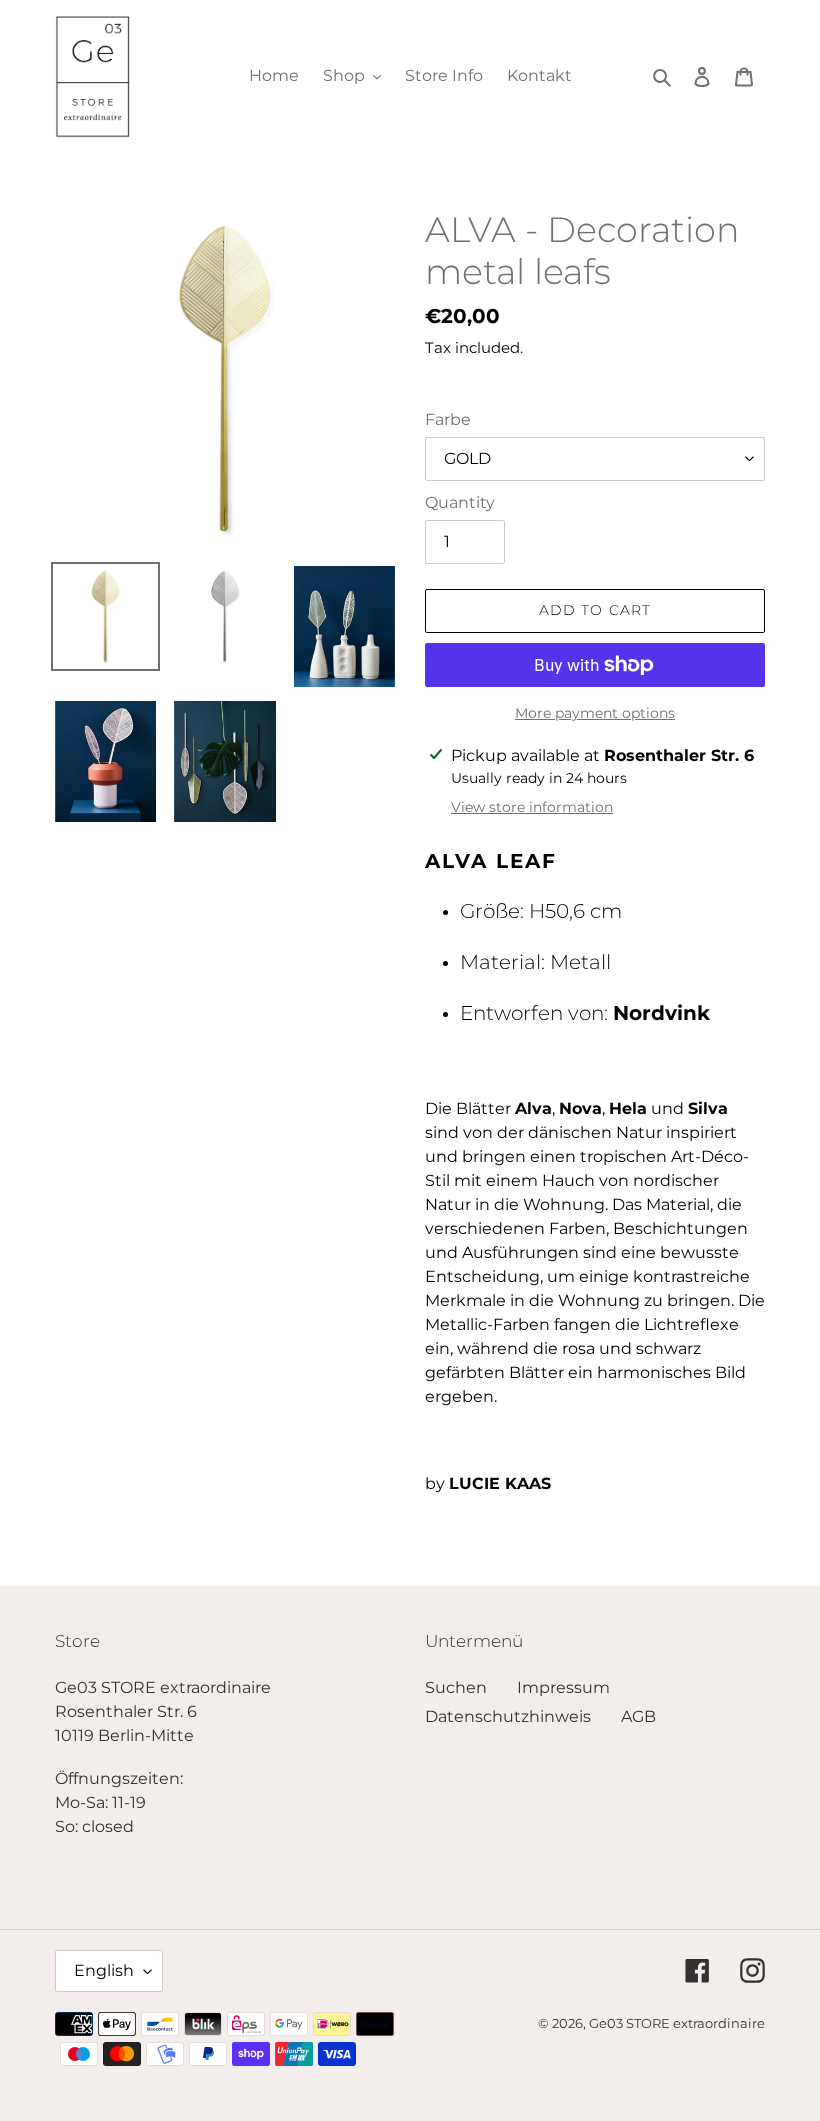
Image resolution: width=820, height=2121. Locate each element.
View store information (532, 807)
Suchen (456, 1687)
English (104, 1970)
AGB (638, 1716)
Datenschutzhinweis (508, 1716)
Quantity (460, 502)
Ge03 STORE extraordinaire (677, 2023)
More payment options (595, 713)
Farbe (448, 419)
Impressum (563, 1687)
